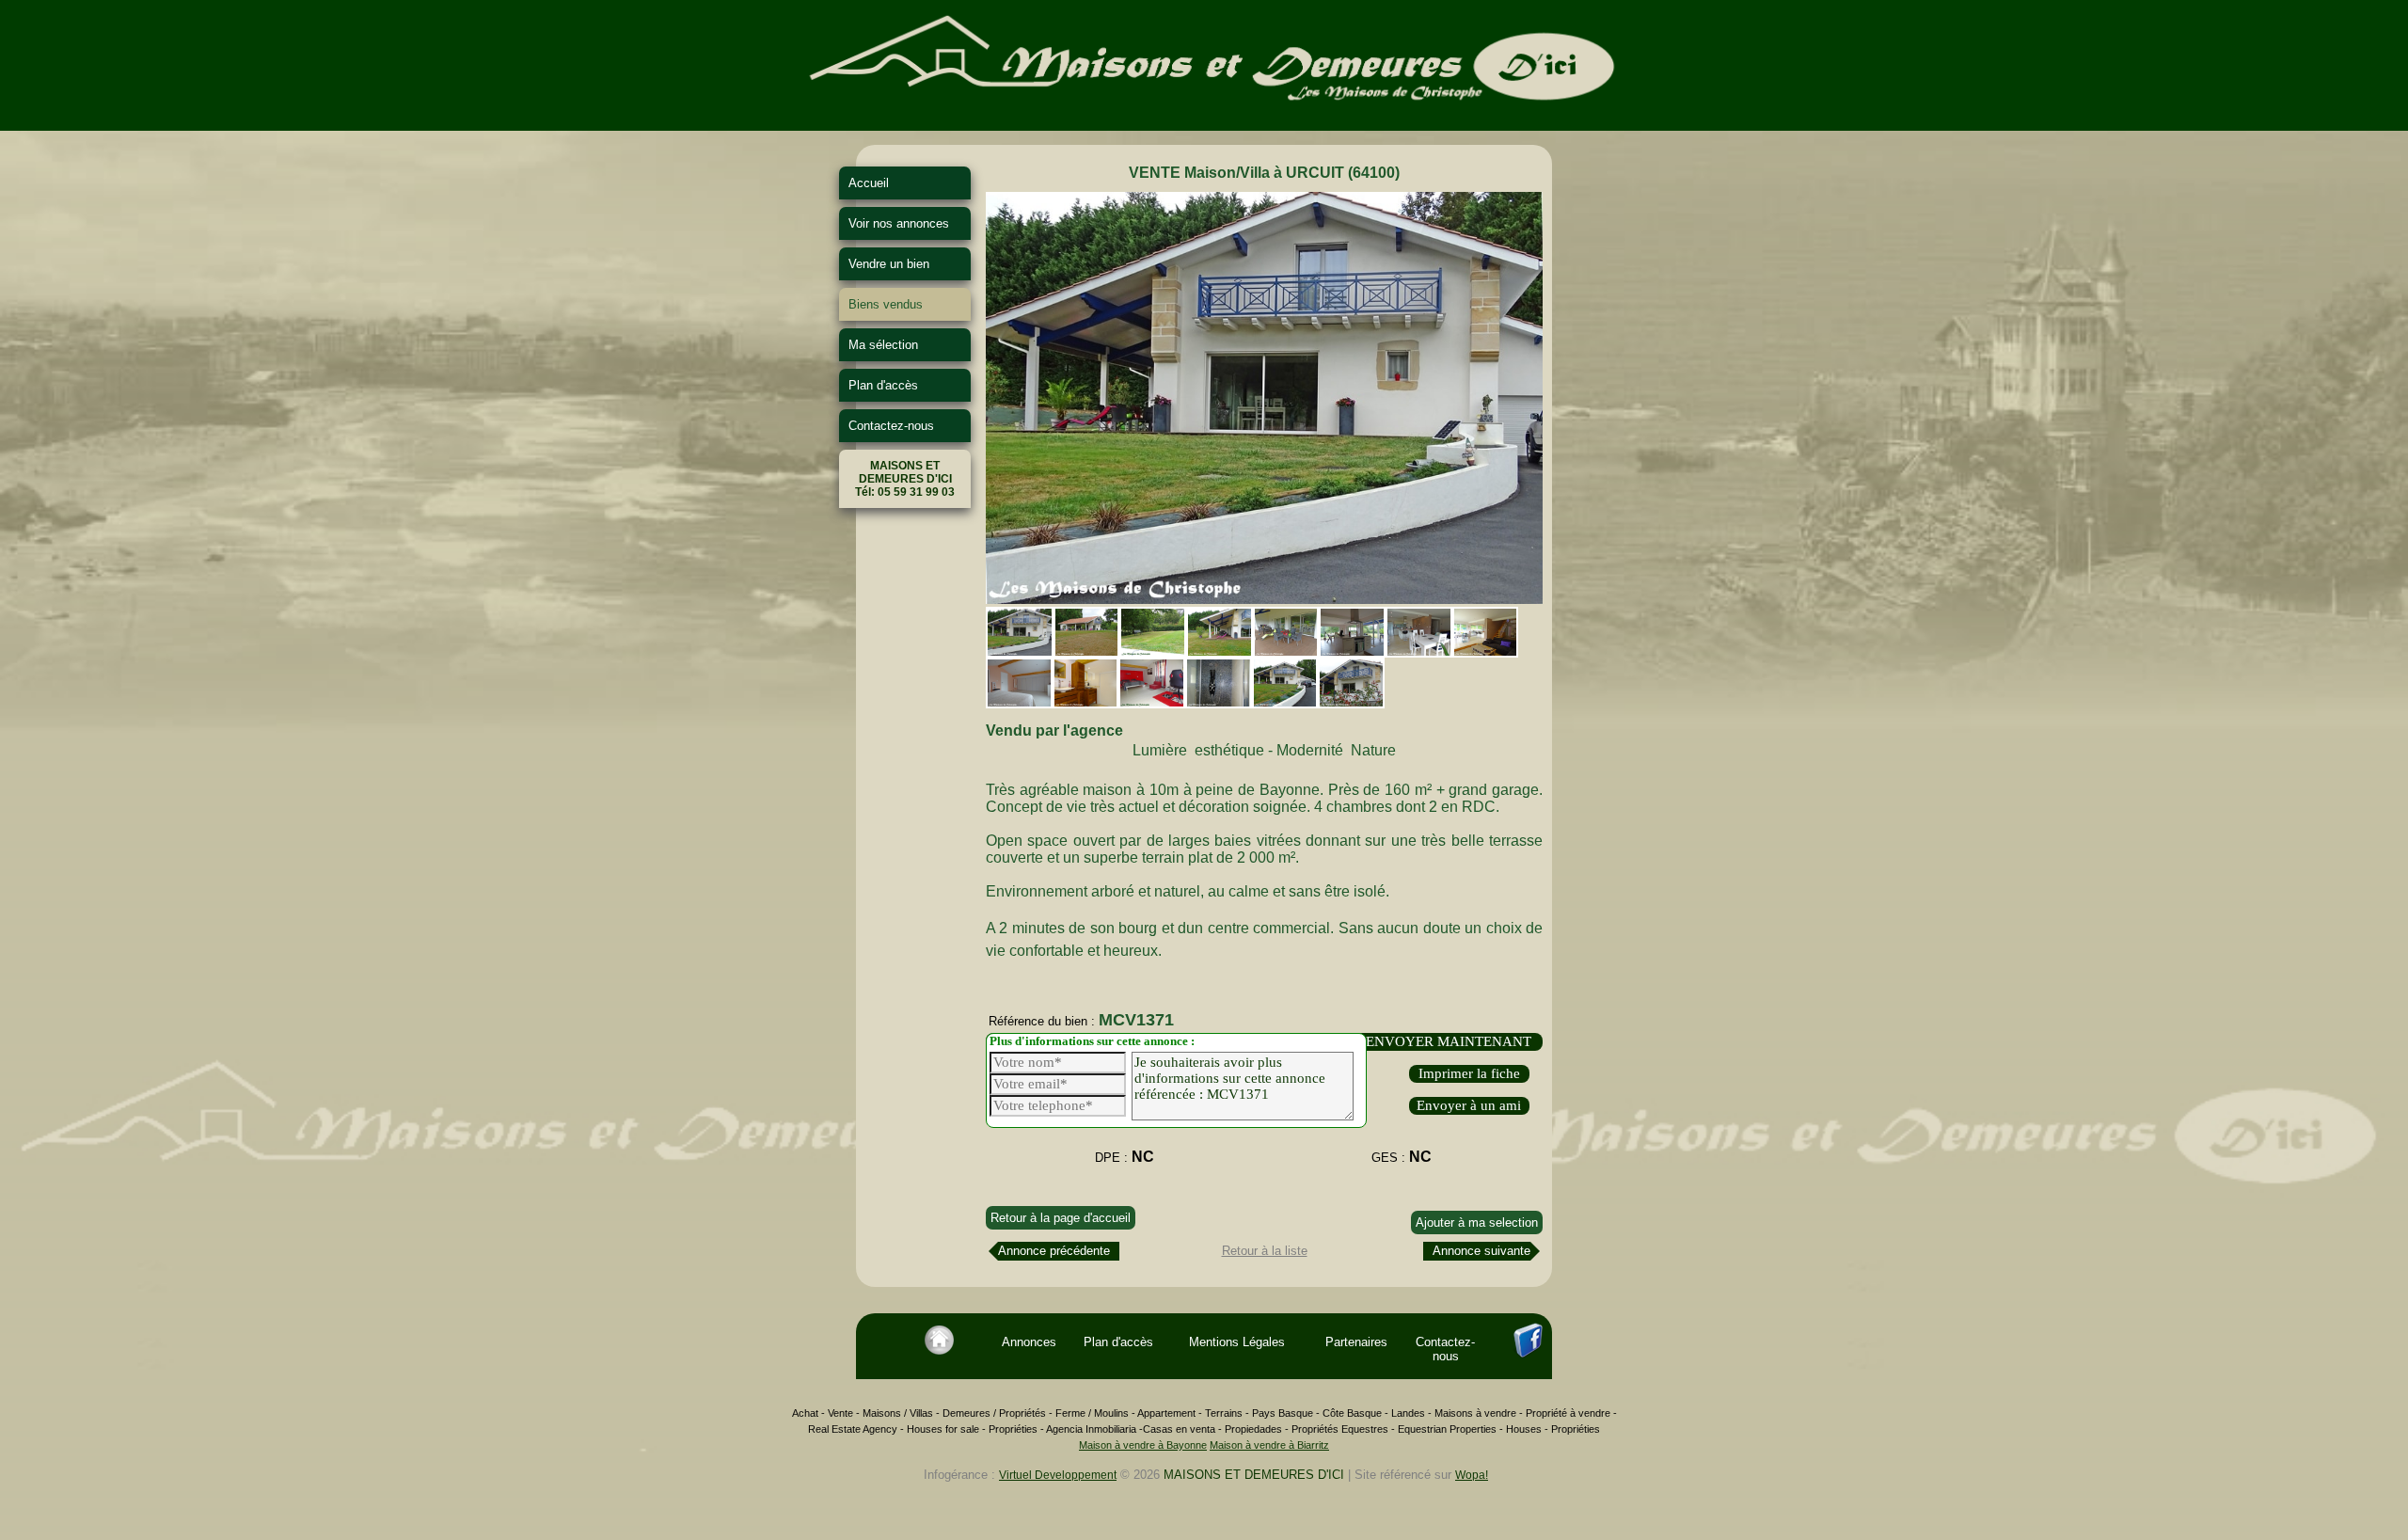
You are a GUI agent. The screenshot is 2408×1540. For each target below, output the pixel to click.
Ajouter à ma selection (1477, 1222)
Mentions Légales (1237, 1342)
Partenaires (1356, 1342)
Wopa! (1472, 1475)
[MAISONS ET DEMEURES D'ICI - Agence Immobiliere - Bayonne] (1204, 124)
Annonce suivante (1481, 1251)
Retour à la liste (1265, 1251)
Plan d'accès (883, 385)
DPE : (1125, 1157)
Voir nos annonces (899, 223)
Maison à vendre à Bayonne (1143, 1445)
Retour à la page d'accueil (1061, 1218)
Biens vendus (886, 304)
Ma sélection (883, 345)
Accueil (869, 183)
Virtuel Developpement (1058, 1475)
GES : (1402, 1157)
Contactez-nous (891, 426)
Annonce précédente (1054, 1251)
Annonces (1029, 1342)
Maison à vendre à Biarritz (1269, 1445)
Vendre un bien (889, 264)
